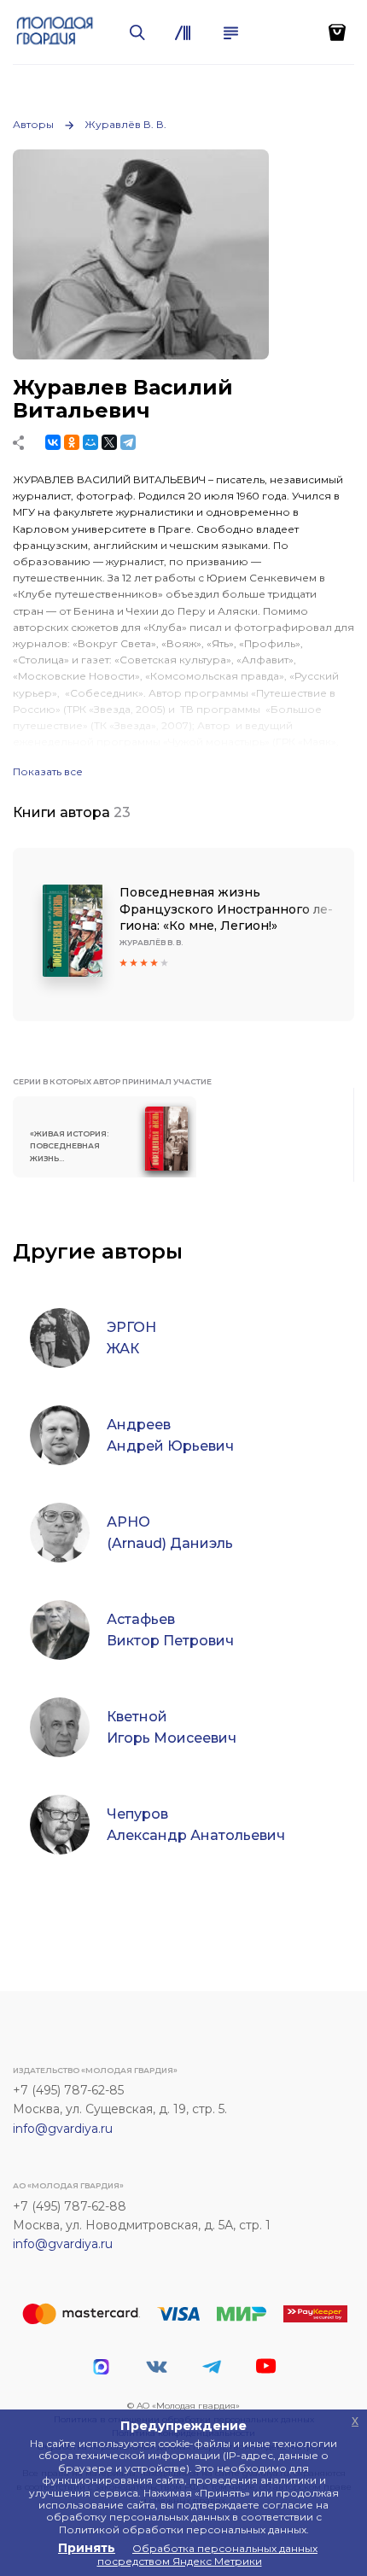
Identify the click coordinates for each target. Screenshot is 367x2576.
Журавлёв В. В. (125, 124)
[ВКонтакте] (53, 442)
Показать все (48, 772)
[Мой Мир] (90, 442)
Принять (87, 2548)
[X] (109, 442)
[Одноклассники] (72, 442)
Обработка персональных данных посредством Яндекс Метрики (208, 2554)
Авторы (33, 124)
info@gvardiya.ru (63, 2129)
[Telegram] (128, 442)
